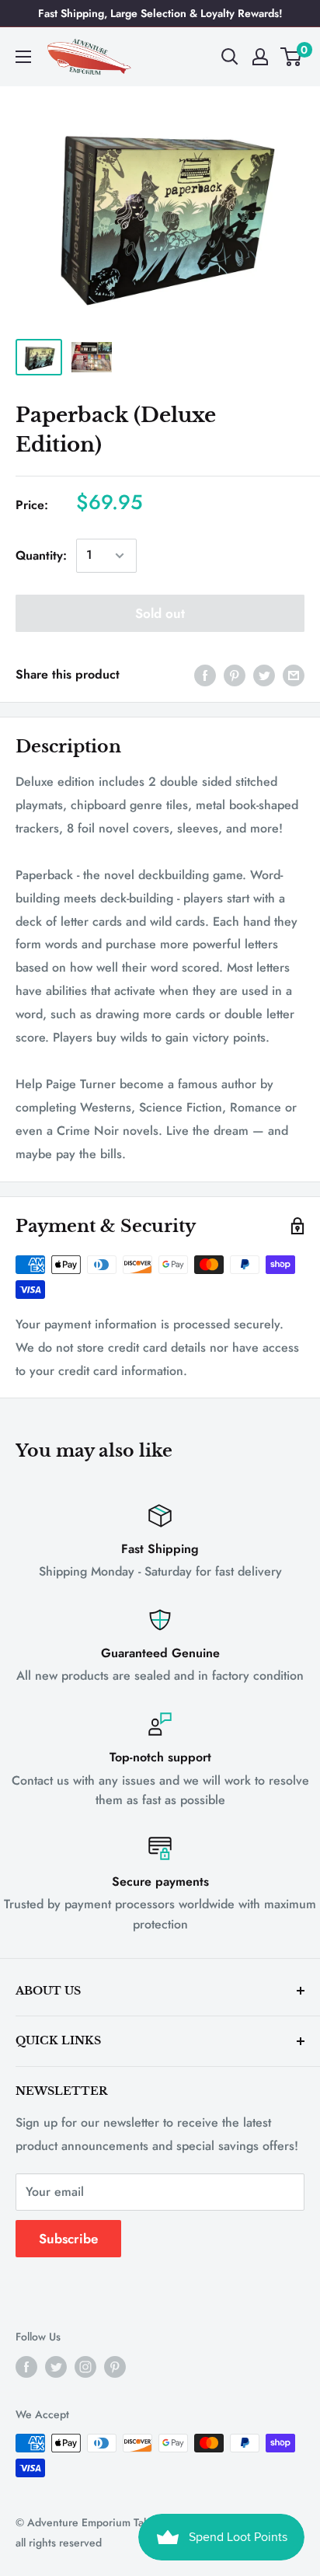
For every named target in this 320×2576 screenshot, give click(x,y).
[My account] (260, 57)
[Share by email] (294, 675)
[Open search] (230, 57)
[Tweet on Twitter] (264, 675)
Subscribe (68, 2239)
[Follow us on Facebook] (26, 2367)
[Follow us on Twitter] (56, 2367)
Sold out (160, 613)
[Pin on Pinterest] (235, 675)
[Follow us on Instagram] (85, 2367)
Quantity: (41, 555)
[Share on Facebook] (205, 675)
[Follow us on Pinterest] (115, 2367)
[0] (292, 57)
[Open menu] (23, 57)
